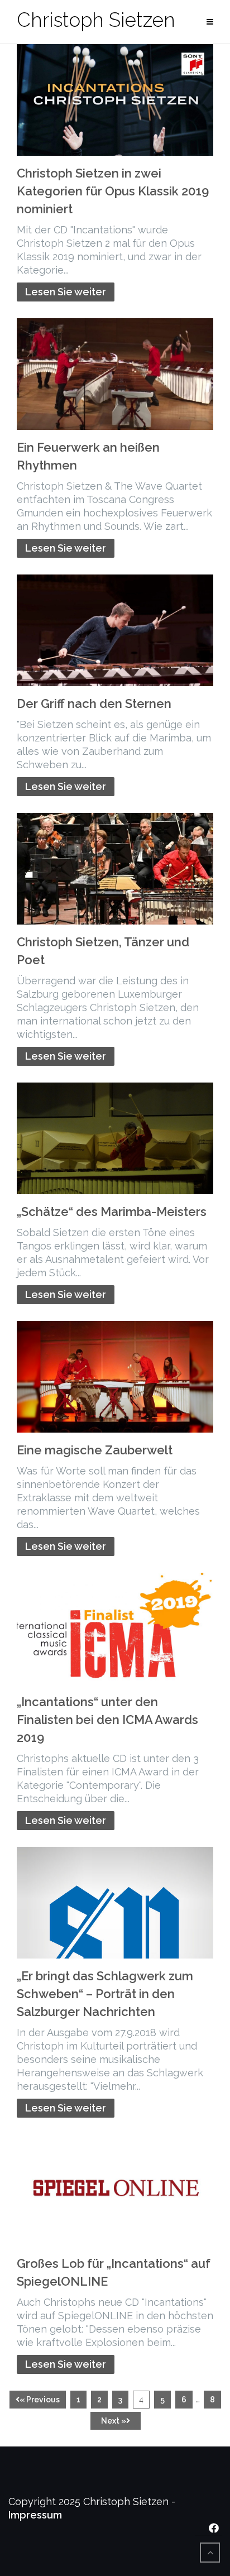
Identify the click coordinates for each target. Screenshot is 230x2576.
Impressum (35, 2515)
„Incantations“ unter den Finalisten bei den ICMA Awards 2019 (107, 1720)
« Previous (40, 2400)
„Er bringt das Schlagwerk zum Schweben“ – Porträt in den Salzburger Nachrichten (105, 1994)
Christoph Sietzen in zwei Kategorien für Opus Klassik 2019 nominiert (113, 191)
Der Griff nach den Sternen (94, 703)
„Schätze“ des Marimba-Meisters (112, 1212)
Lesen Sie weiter (66, 292)
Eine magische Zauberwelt (95, 1450)
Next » (114, 2421)
